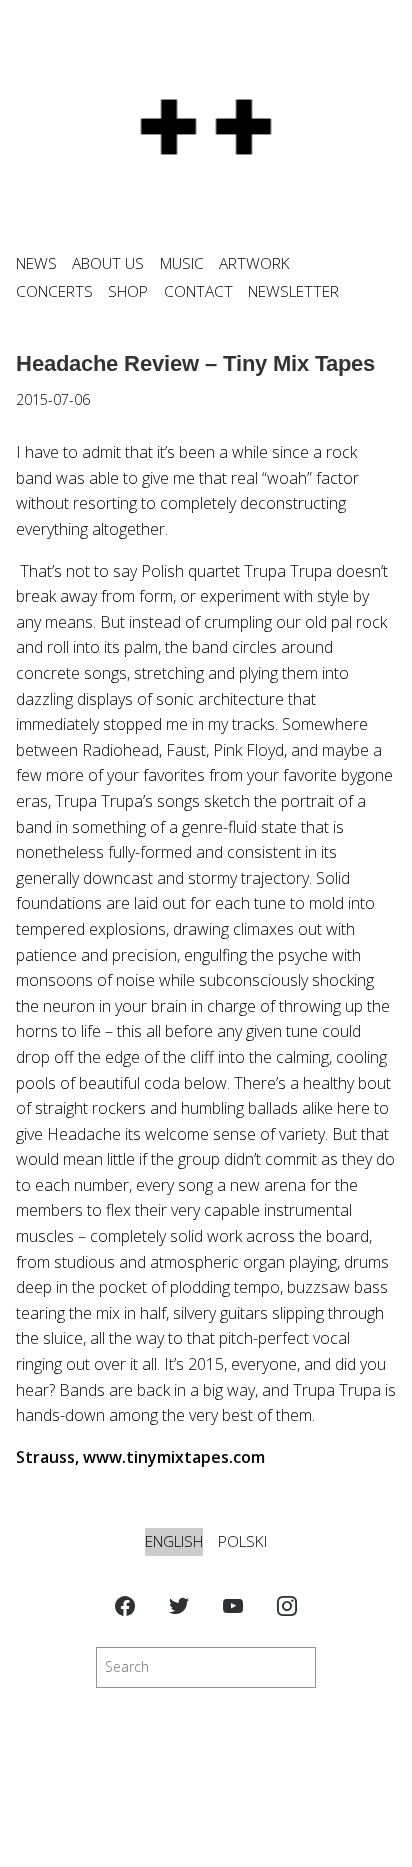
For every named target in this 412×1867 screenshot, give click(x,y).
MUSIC (182, 263)
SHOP (128, 291)
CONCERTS (54, 291)
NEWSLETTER (293, 291)
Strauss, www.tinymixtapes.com (140, 1457)
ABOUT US (108, 263)
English (174, 1541)
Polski (242, 1541)
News (36, 263)
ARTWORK (254, 263)
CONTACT (198, 291)
